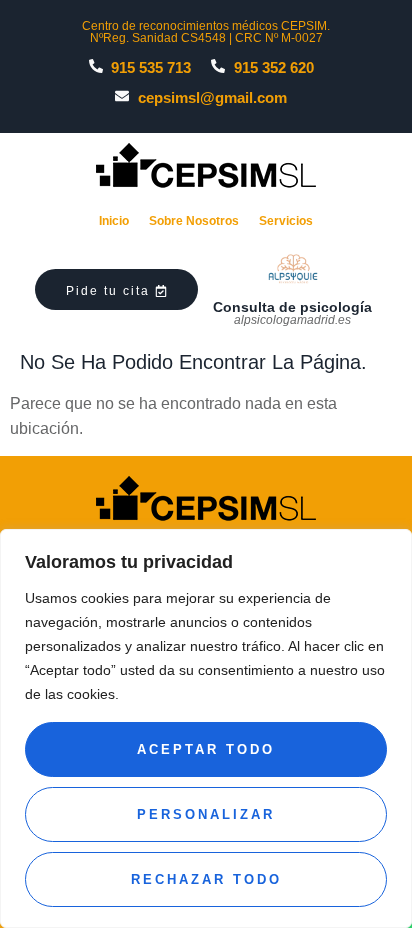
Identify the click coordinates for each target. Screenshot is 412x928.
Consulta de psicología (292, 307)
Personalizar (206, 814)
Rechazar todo (206, 879)
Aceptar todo (206, 749)
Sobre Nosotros (194, 221)
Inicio (114, 221)
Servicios (286, 221)
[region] (206, 728)
